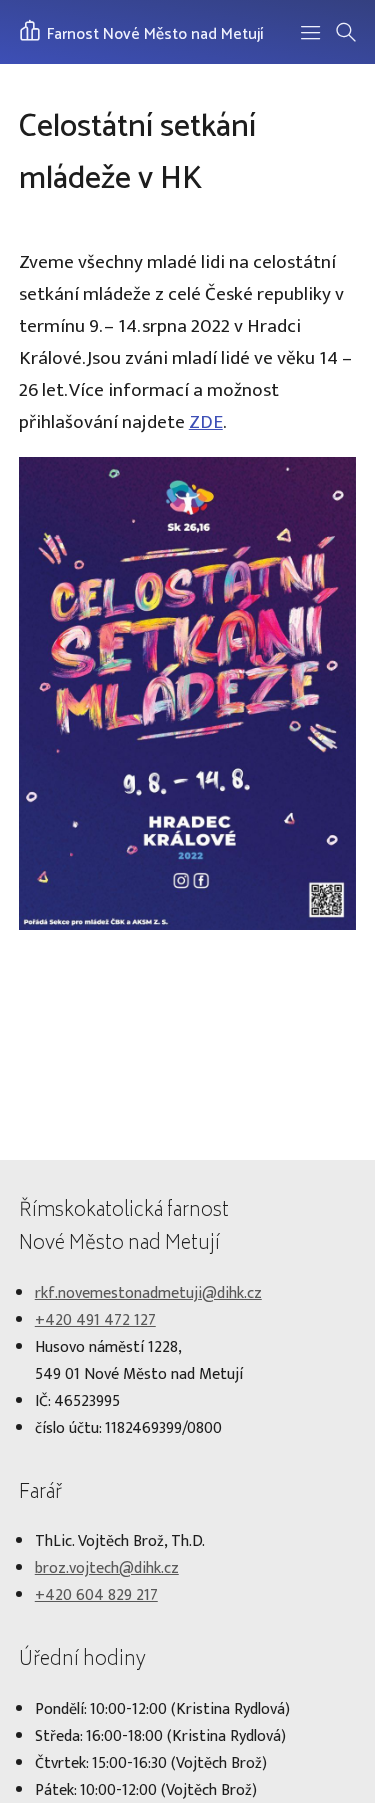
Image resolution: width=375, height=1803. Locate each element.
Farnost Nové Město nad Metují (153, 34)
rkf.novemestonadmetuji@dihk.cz (148, 1293)
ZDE (206, 422)
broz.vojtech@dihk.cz (107, 1568)
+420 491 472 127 (95, 1320)
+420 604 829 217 (96, 1595)
